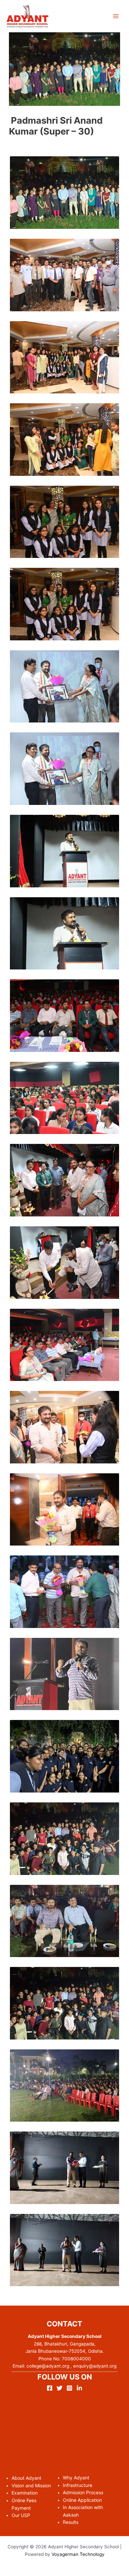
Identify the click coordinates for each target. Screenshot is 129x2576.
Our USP (21, 2515)
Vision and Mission (31, 2485)
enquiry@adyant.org (95, 2366)
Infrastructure (78, 2485)
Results (71, 2522)
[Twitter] (60, 2388)
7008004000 (76, 2359)
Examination (25, 2493)
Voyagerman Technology (78, 2554)
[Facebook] (50, 2388)
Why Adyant (76, 2478)
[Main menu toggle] (116, 16)
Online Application (82, 2500)
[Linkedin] (79, 2388)
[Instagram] (69, 2388)
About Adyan (26, 2478)
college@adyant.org (47, 2366)
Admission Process (83, 2492)
